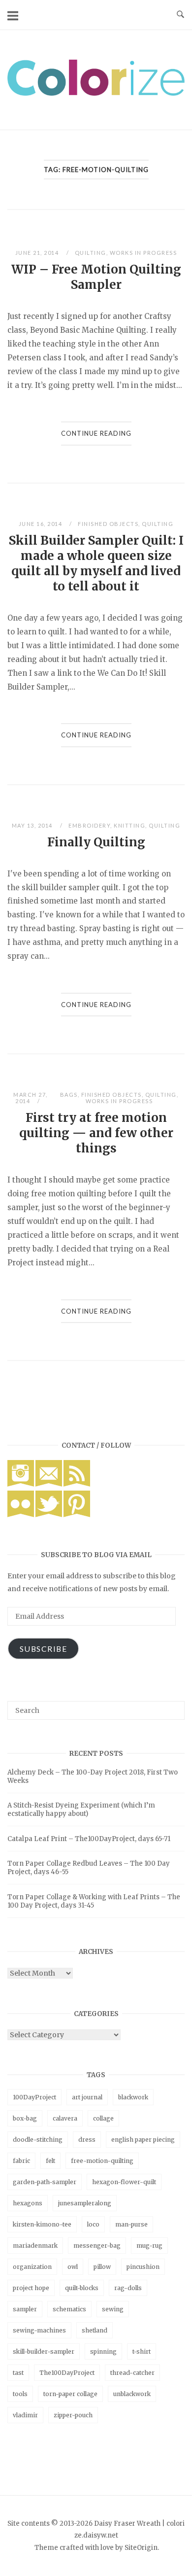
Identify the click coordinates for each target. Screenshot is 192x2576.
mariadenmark (35, 2245)
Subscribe (44, 1649)
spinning (103, 2351)
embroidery (89, 825)
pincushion (143, 2267)
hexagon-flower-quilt (124, 2182)
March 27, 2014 (31, 1098)
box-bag (25, 2118)
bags (69, 1095)
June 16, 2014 (41, 524)
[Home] (96, 93)
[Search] (174, 1706)
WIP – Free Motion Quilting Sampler (96, 277)
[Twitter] (49, 1515)
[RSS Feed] (77, 1484)
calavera (65, 2118)
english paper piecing (143, 2140)
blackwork (133, 2097)
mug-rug (149, 2245)
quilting (91, 253)
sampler (25, 2309)
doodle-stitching (38, 2140)
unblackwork (132, 2394)
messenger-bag (97, 2245)
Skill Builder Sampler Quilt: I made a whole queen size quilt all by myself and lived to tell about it (96, 563)
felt (50, 2161)
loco (93, 2224)
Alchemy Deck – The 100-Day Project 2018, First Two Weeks (93, 1776)
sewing (113, 2309)
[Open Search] (180, 15)
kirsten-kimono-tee (42, 2224)
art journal (87, 2097)
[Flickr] (21, 1515)
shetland (95, 2330)
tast (18, 2373)
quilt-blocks (82, 2288)
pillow (102, 2267)
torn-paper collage (70, 2394)
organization (32, 2267)
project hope (31, 2288)
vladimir (25, 2415)
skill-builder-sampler (44, 2351)
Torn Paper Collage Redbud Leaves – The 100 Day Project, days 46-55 (89, 1868)
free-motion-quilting (102, 2161)
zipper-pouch (73, 2415)
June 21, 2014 (38, 253)
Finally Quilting (96, 842)
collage (103, 2118)
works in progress (144, 253)
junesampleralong (85, 2203)
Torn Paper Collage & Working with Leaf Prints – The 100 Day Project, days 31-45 (94, 1901)
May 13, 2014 (33, 825)
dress (87, 2140)
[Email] (49, 1484)
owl (73, 2267)
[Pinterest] (77, 1515)
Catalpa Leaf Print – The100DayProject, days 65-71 (89, 1839)
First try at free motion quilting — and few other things (96, 1133)
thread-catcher (132, 2373)
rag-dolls (128, 2288)
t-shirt (142, 2351)
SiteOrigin (141, 2548)
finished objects (108, 524)
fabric (21, 2161)
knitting (129, 825)
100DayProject (34, 2097)
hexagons (28, 2203)
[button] (96, 78)
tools (20, 2394)
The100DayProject (67, 2373)
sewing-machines (39, 2330)
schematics (69, 2309)
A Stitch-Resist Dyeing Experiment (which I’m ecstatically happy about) (81, 1810)
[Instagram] (21, 1484)
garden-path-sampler (45, 2182)
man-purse (131, 2224)
